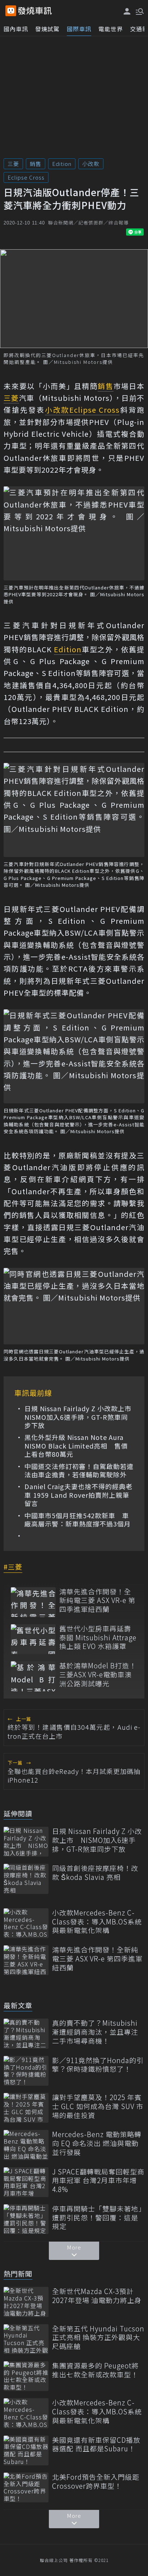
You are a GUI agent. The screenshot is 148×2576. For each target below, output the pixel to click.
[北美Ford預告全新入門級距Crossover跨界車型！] (26, 2487)
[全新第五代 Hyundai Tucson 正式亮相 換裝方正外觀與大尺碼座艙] (26, 2339)
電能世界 (111, 29)
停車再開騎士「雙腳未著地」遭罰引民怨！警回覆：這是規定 (97, 2218)
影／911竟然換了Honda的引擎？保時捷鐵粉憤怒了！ (98, 2065)
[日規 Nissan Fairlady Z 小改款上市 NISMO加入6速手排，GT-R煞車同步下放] (26, 1842)
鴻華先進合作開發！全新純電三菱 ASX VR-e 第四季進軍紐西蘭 (97, 1600)
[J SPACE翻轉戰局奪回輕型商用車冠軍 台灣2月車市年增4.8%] (26, 2182)
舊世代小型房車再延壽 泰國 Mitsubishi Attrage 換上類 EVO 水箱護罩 (98, 1637)
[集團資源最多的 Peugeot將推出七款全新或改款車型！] (26, 2376)
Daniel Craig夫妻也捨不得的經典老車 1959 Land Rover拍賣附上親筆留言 (78, 1495)
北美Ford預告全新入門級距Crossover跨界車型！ (96, 2481)
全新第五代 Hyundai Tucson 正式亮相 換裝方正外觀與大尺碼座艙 (98, 2338)
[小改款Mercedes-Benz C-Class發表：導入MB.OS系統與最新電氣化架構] (26, 1923)
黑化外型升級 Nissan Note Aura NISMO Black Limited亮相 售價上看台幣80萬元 (76, 1446)
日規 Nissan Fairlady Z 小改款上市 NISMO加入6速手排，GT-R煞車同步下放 (79, 1417)
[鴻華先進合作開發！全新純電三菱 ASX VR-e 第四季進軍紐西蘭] (33, 1602)
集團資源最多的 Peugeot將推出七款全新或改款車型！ (95, 2370)
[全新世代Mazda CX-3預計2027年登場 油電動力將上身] (26, 2302)
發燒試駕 (47, 29)
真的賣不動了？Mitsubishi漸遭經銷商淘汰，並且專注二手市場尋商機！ (95, 2032)
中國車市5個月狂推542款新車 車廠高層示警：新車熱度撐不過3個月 (78, 1520)
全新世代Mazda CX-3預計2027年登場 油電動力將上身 (97, 2296)
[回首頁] (35, 11)
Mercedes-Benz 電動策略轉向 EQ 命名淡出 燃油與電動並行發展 (97, 2143)
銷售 (36, 164)
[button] (139, 11)
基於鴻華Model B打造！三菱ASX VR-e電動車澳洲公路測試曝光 (98, 1674)
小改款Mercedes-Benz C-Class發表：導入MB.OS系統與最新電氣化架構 (97, 1922)
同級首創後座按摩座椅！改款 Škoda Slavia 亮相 (95, 1873)
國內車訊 (16, 29)
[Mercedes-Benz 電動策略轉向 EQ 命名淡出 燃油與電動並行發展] (26, 2145)
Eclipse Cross (26, 177)
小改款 (91, 164)
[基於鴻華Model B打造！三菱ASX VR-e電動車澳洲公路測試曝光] (33, 1676)
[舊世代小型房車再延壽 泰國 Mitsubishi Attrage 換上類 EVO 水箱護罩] (33, 1639)
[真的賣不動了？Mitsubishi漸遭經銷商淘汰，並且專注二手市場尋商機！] (26, 2033)
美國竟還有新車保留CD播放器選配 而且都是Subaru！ (96, 2444)
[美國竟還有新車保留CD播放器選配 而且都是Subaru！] (26, 2450)
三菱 (13, 164)
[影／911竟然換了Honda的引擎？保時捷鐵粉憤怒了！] (26, 2071)
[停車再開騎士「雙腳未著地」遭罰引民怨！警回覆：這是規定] (26, 2219)
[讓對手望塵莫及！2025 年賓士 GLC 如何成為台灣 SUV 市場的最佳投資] (26, 2108)
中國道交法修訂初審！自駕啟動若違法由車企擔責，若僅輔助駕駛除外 (79, 1471)
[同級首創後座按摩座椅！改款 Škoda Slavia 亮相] (26, 1879)
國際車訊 (79, 29)
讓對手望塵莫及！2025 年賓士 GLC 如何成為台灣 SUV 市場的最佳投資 (98, 2106)
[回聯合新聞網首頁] (11, 11)
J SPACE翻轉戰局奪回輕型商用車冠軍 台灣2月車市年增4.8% (98, 2181)
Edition (62, 164)
